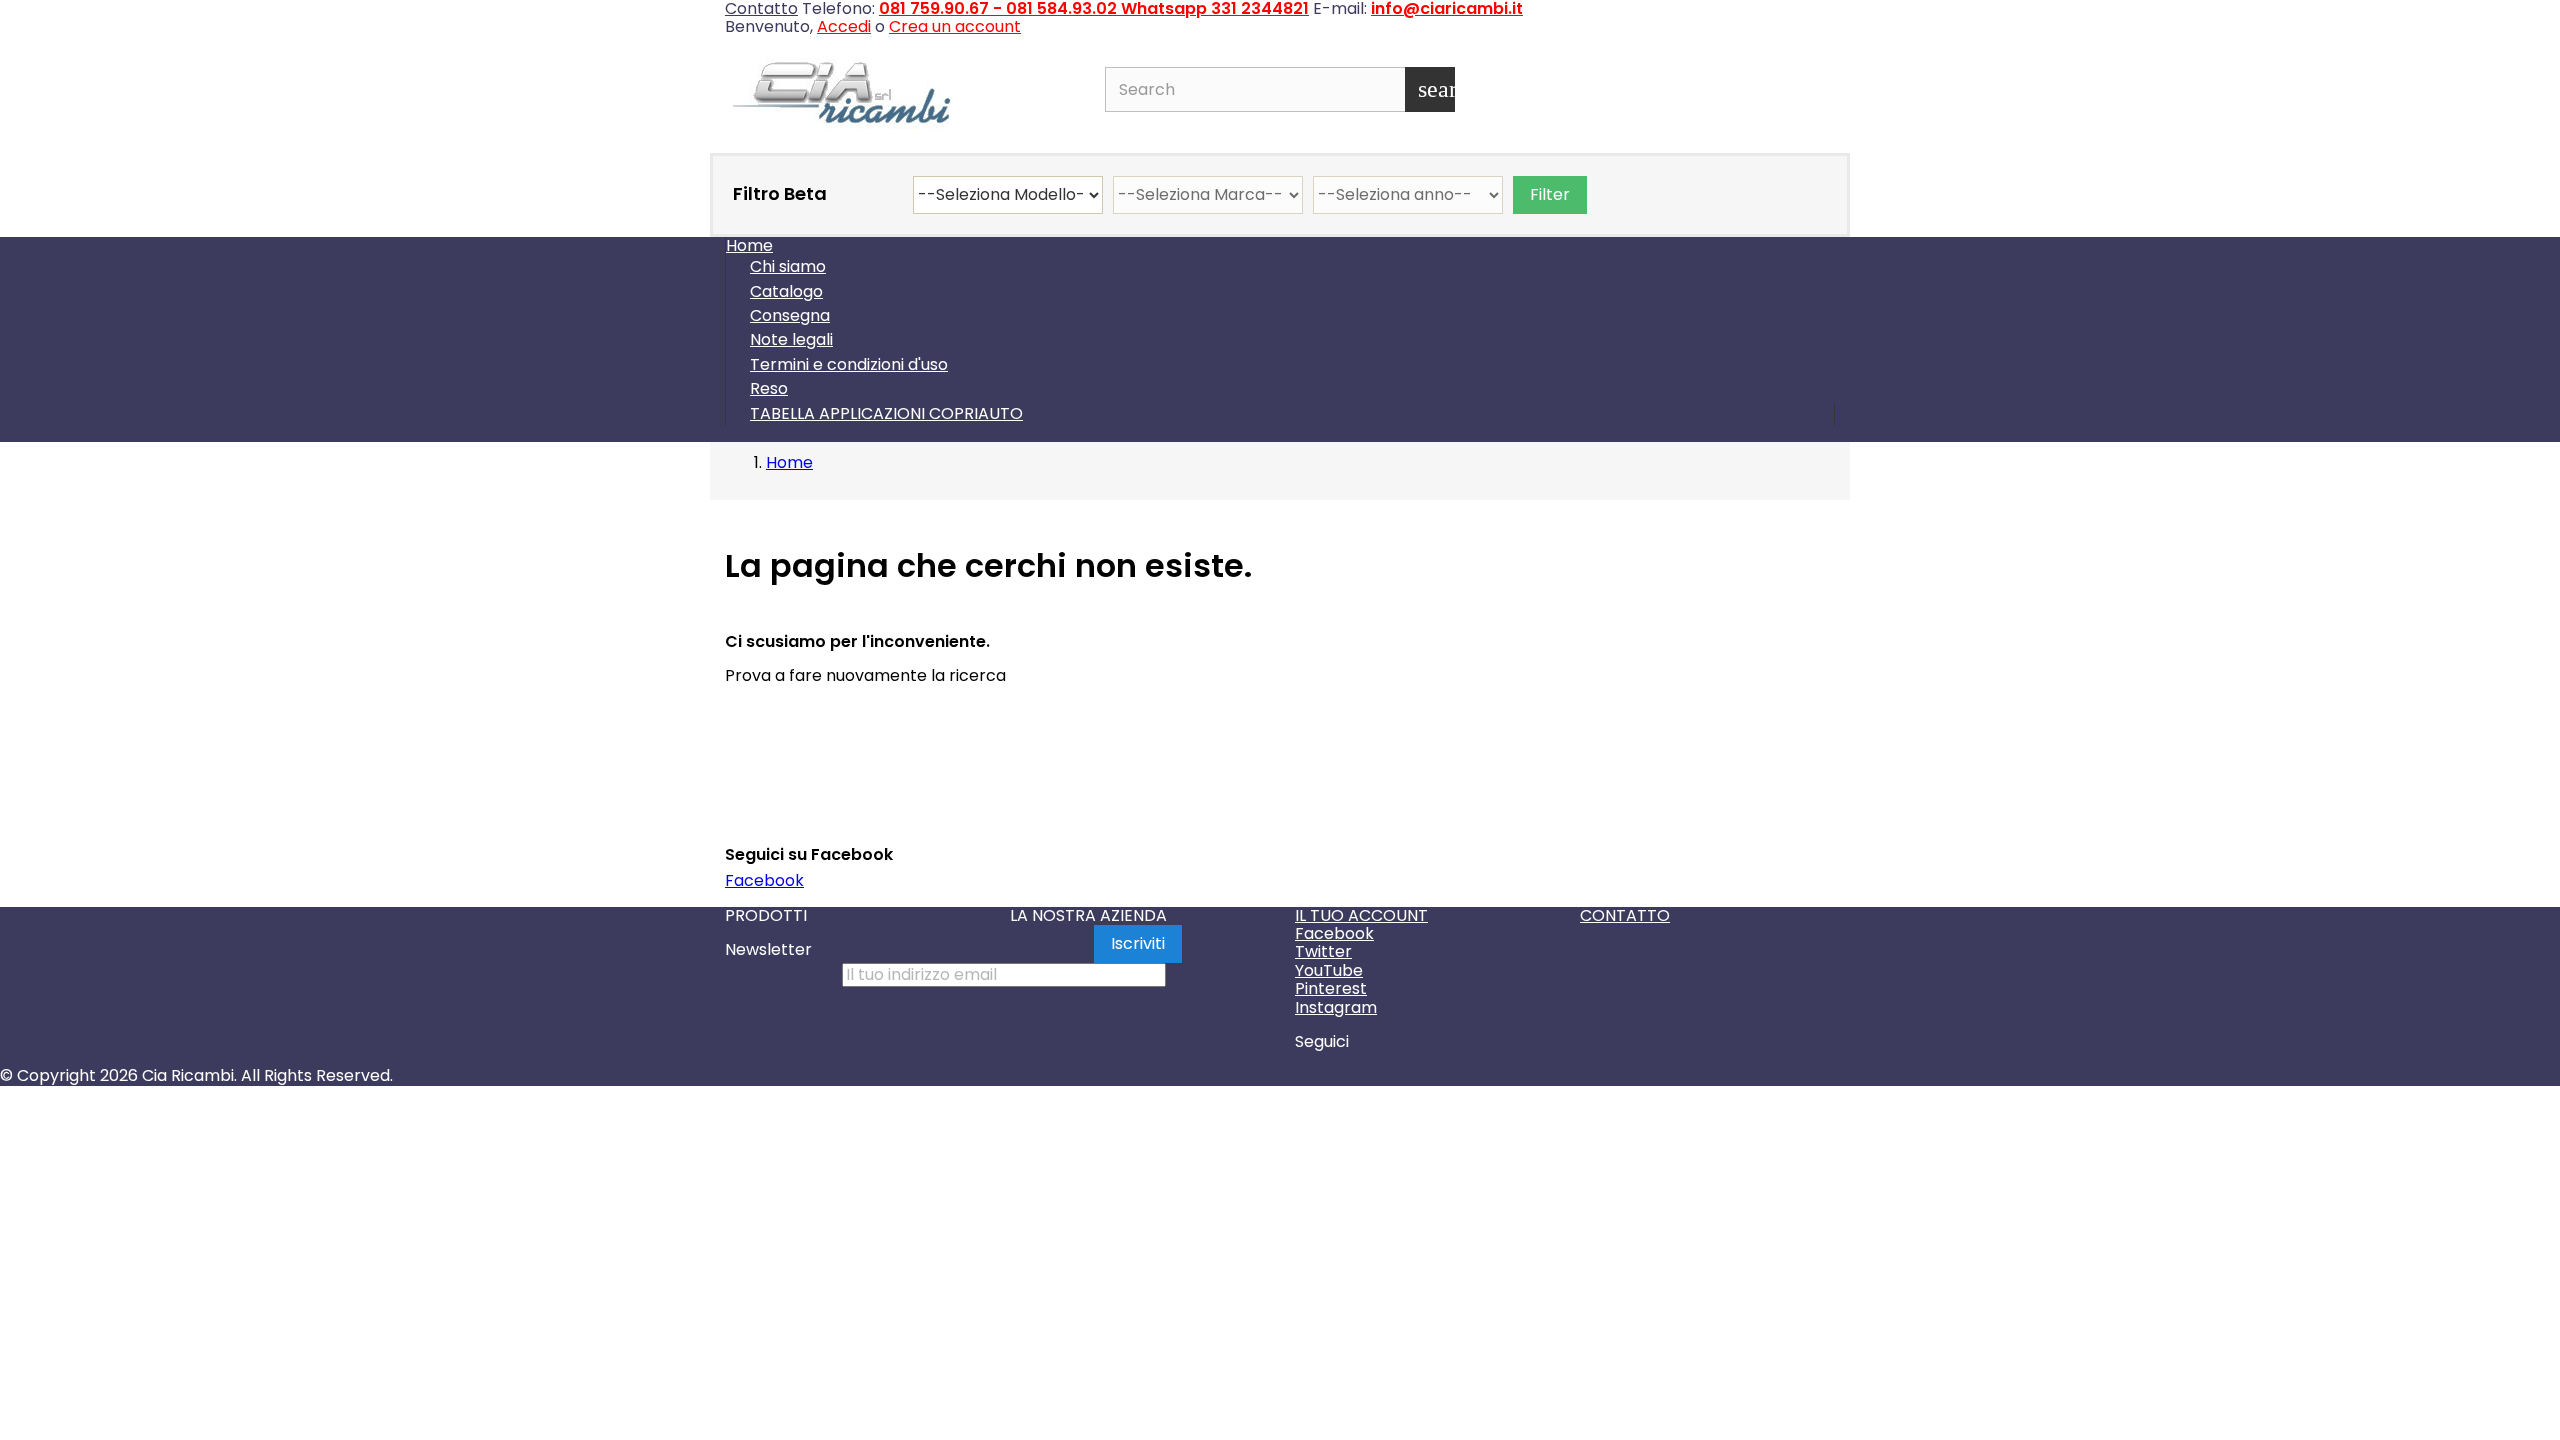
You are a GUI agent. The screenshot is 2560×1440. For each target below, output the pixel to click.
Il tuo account (1361, 915)
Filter (1550, 194)
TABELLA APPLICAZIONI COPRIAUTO (886, 413)
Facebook (764, 880)
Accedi (844, 26)
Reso (769, 388)
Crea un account (955, 26)
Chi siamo (788, 266)
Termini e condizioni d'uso (849, 364)
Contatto (1625, 915)
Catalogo (786, 291)
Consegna (790, 315)
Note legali (791, 339)
